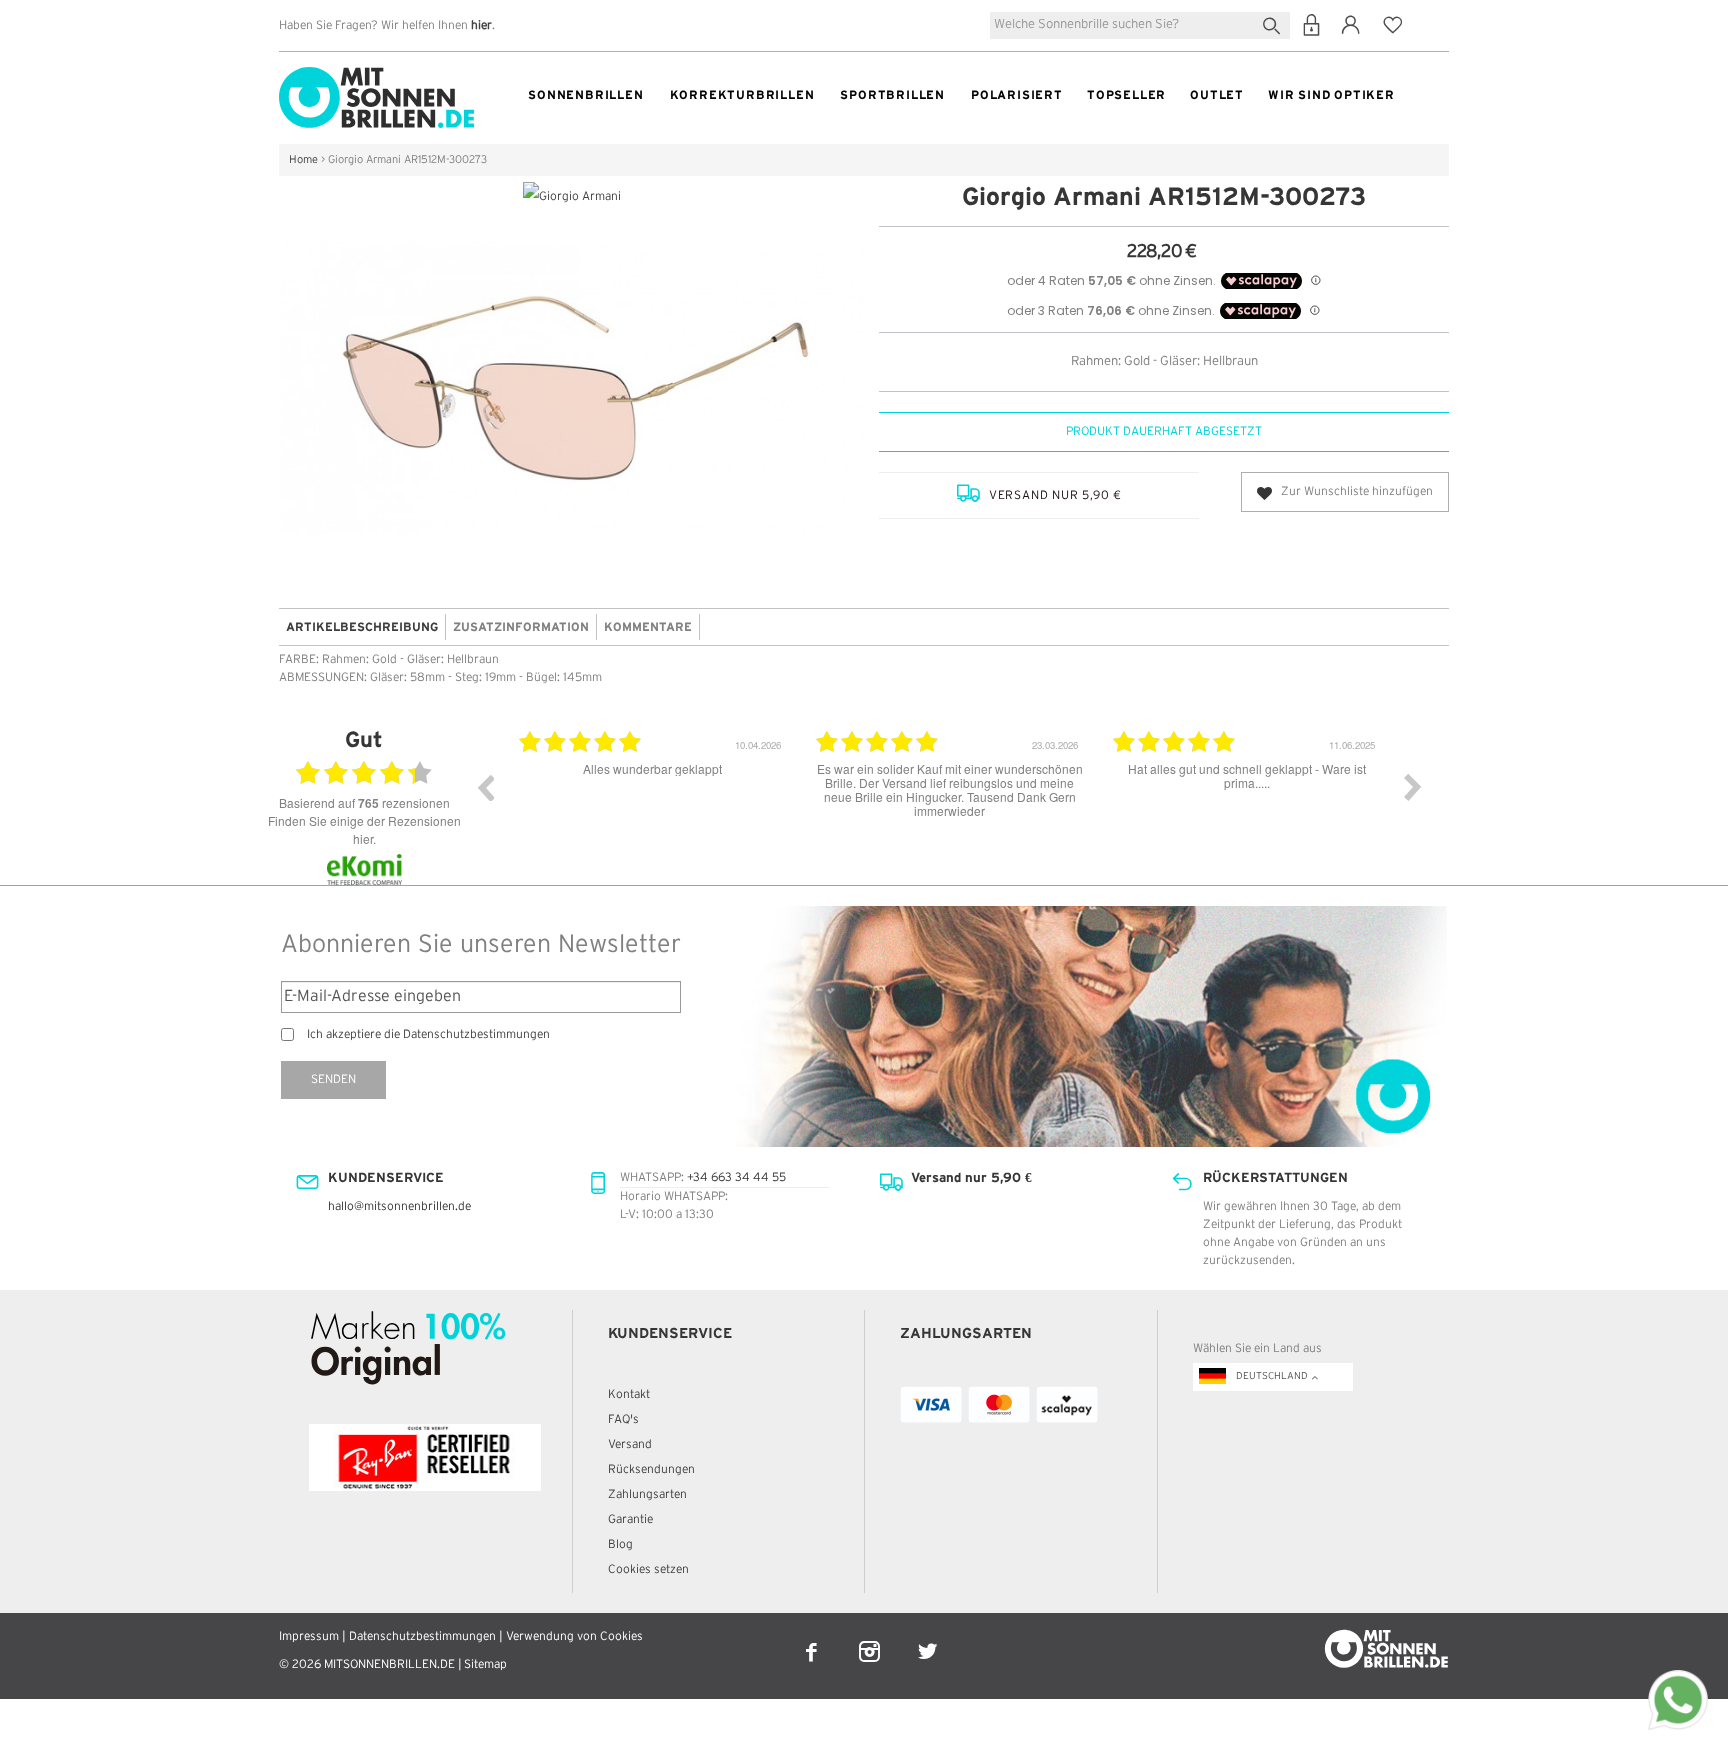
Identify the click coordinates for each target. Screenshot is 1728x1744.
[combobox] (1140, 25)
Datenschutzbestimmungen (422, 1636)
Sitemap (485, 1664)
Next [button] (1413, 787)
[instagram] (871, 1638)
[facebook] (813, 1638)
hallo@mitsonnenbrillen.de (399, 1206)
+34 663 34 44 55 (736, 1177)
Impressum (309, 1636)
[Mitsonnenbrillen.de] (376, 75)
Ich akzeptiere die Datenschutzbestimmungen (428, 1034)
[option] (753, 802)
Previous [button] (485, 787)
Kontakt (629, 1394)
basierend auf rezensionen (364, 803)
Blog (620, 1544)
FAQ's (623, 1419)
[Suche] (1275, 23)
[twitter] (927, 1638)
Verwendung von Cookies (574, 1636)
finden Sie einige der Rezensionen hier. (364, 829)
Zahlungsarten (647, 1494)
